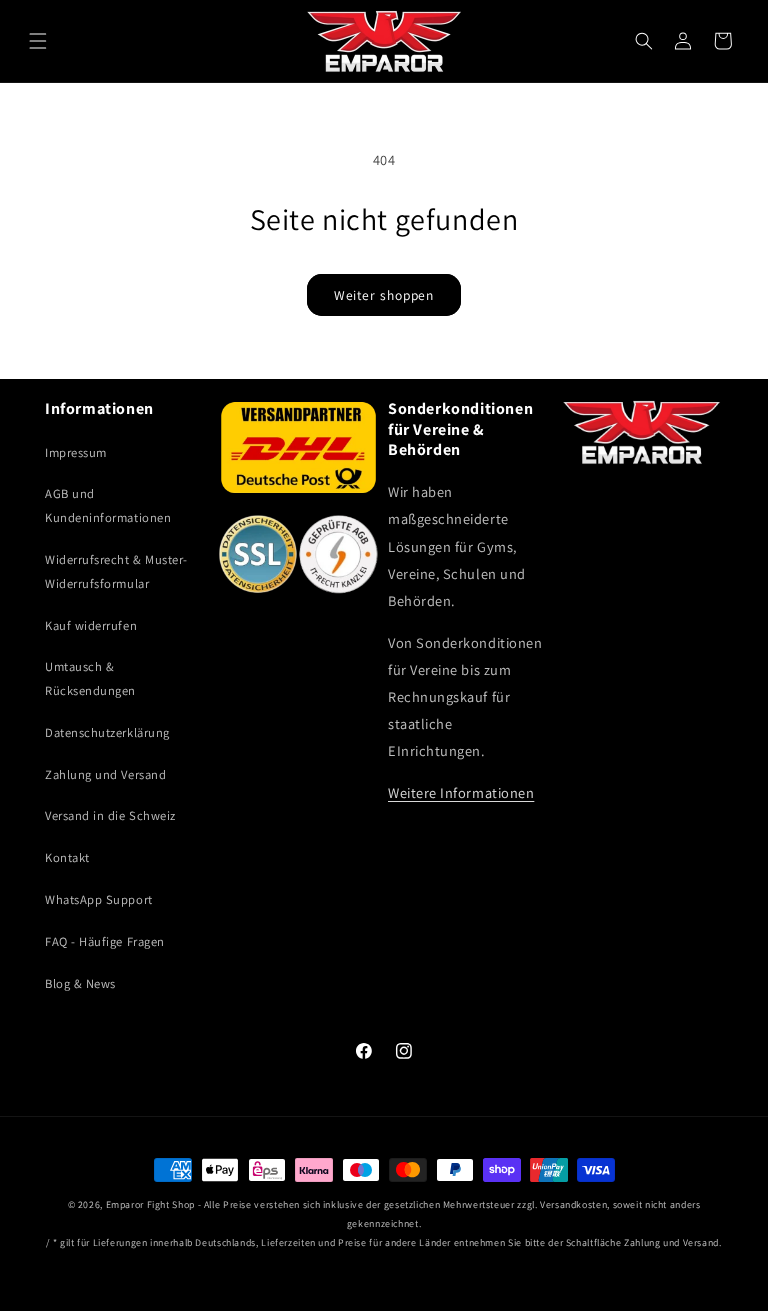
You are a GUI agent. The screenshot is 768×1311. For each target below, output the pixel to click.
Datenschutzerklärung (107, 732)
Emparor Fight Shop (150, 1204)
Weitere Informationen (461, 792)
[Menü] (38, 41)
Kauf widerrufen (91, 625)
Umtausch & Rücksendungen (90, 678)
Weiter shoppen (384, 295)
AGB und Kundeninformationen (108, 505)
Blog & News (80, 983)
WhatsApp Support (99, 899)
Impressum (76, 452)
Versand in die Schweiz (110, 815)
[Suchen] (644, 41)
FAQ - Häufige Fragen (105, 941)
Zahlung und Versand (105, 774)
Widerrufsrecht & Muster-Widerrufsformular (116, 571)
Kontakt (67, 857)
